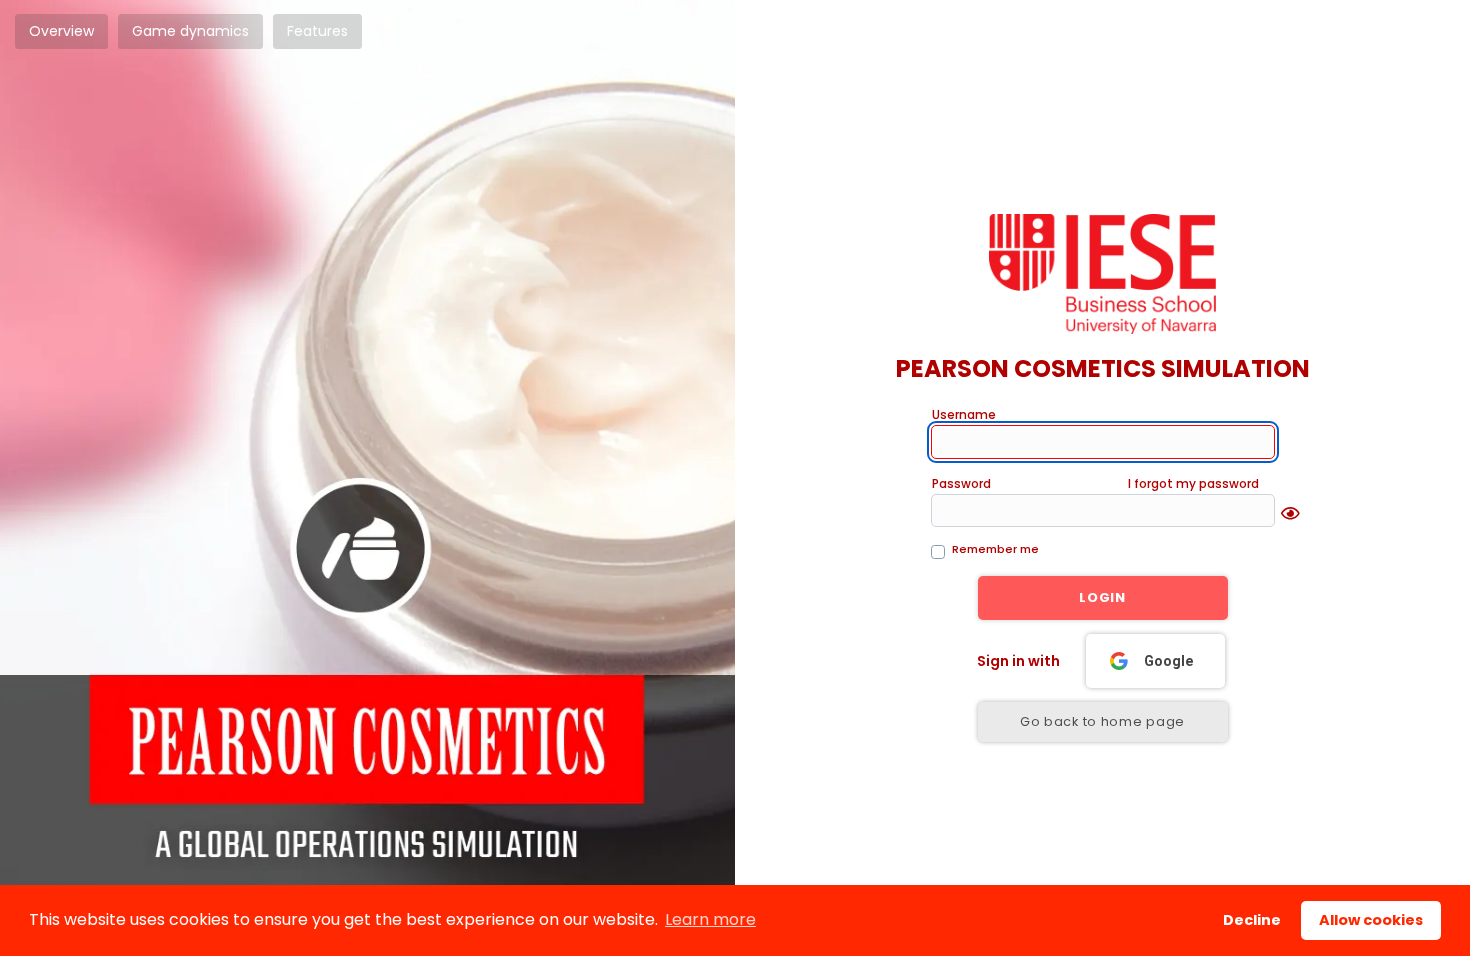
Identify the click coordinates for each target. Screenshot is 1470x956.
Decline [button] (1252, 920)
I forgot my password (1193, 483)
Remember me (995, 549)
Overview (61, 31)
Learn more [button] (710, 919)
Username (964, 414)
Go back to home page (1102, 721)
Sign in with (1018, 661)
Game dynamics (190, 31)
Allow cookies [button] (1371, 920)
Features (317, 31)
